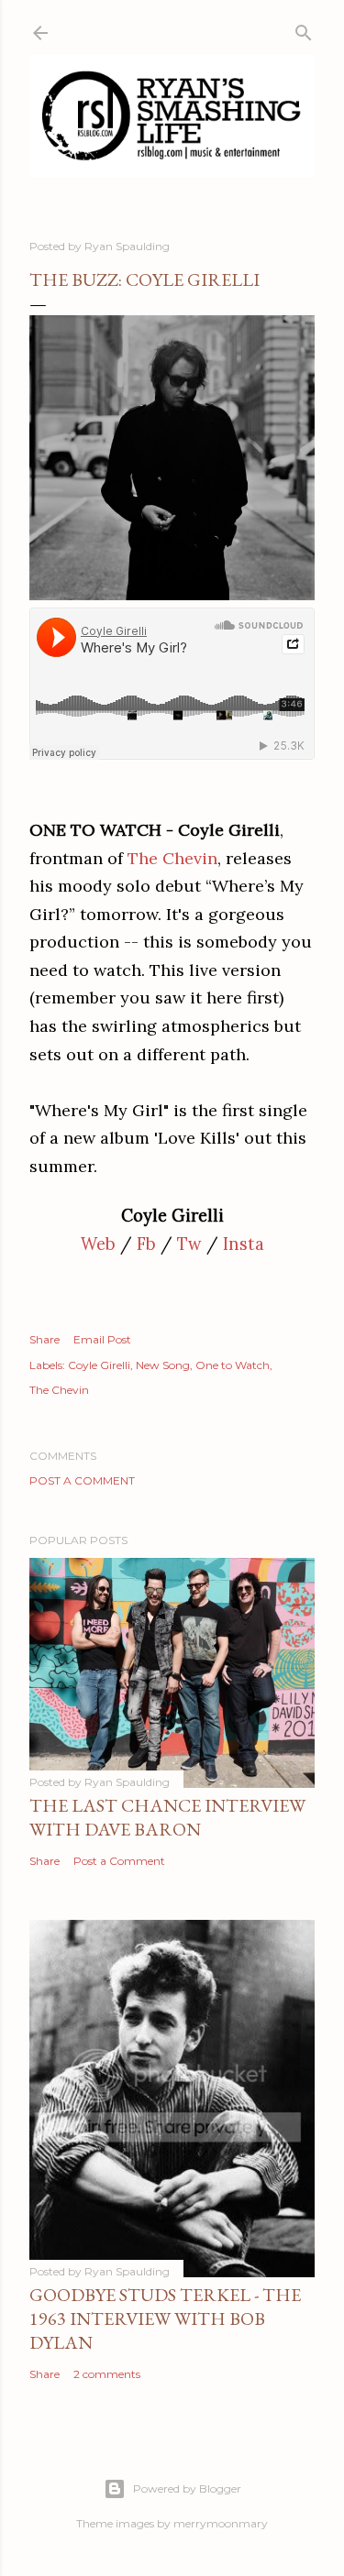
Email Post (102, 1339)
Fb (146, 1244)
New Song (163, 1365)
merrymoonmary (221, 2523)
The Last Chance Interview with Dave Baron (167, 1817)
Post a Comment (82, 1480)
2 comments (107, 2374)
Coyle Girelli (99, 1365)
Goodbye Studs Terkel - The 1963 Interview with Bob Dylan (165, 2318)
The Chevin (172, 858)
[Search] (304, 29)
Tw (189, 1244)
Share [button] (44, 1339)
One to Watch (233, 1365)
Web (98, 1244)
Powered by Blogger (187, 2488)
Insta (244, 1244)
